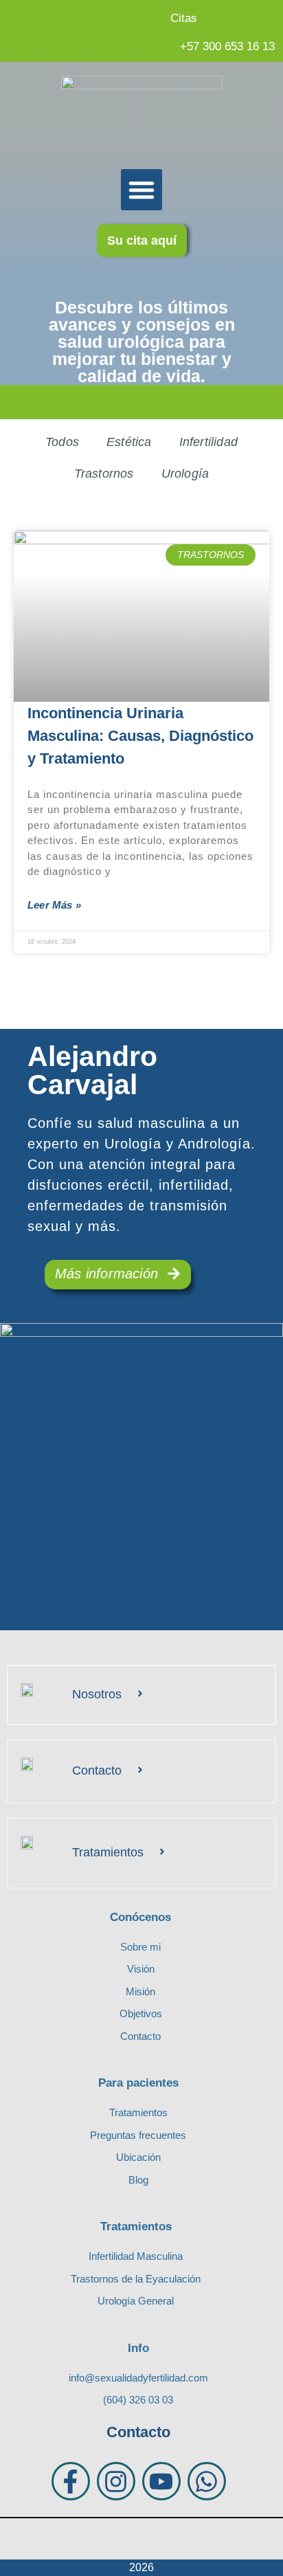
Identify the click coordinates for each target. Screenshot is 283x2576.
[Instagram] (116, 2481)
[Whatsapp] (207, 2481)
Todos (62, 442)
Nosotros (97, 1694)
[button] (141, 190)
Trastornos (104, 474)
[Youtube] (161, 2481)
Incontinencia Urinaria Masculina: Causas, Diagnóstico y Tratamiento (140, 736)
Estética (129, 442)
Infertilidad (208, 442)
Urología (185, 474)
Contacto (97, 1770)
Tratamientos (108, 1852)
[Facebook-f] (71, 2481)
